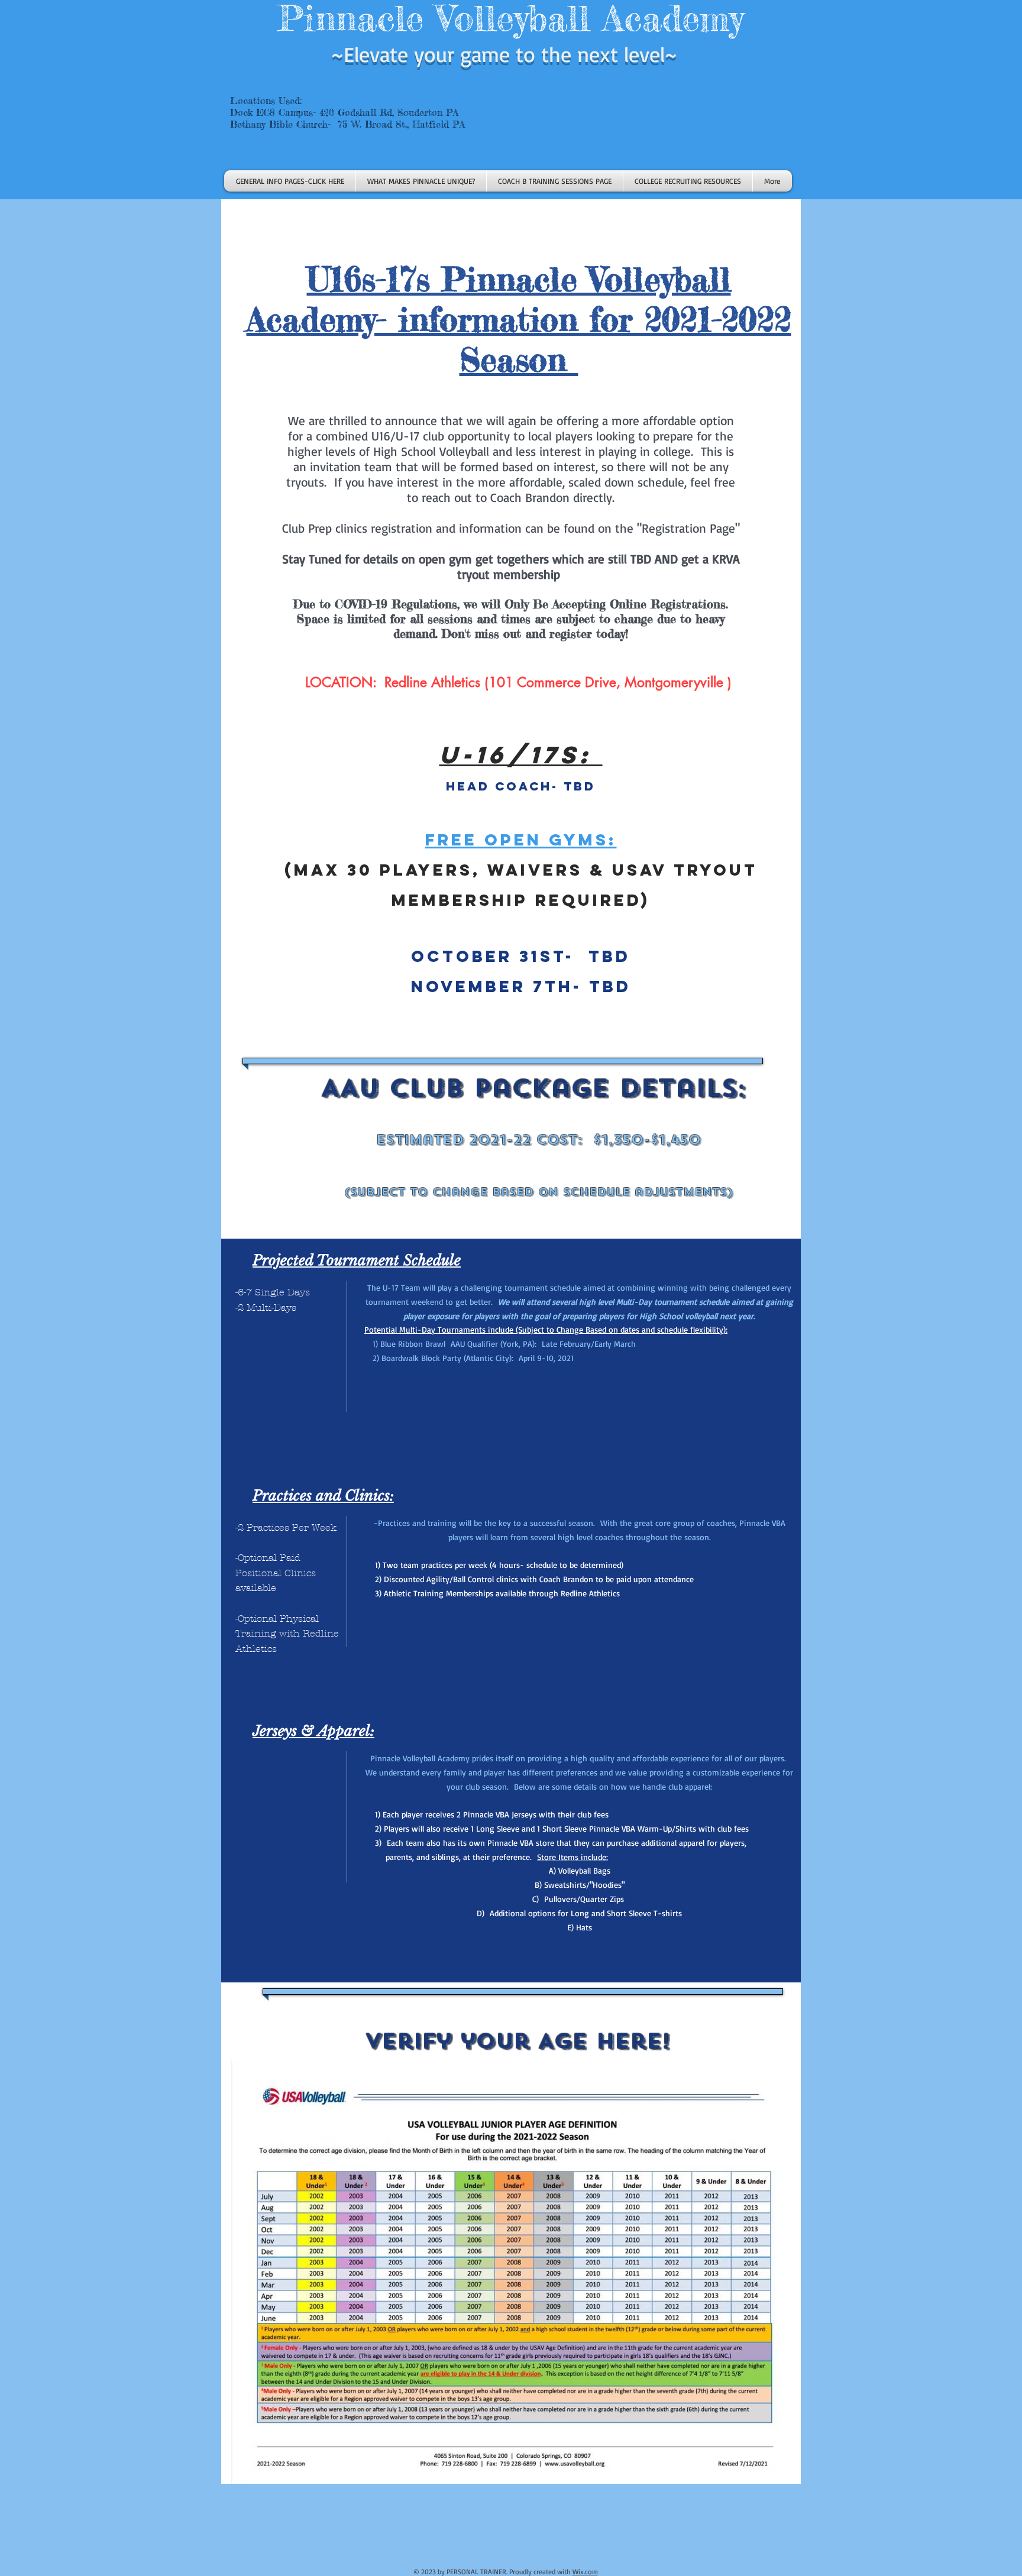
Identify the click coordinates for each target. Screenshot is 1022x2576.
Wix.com (585, 2572)
